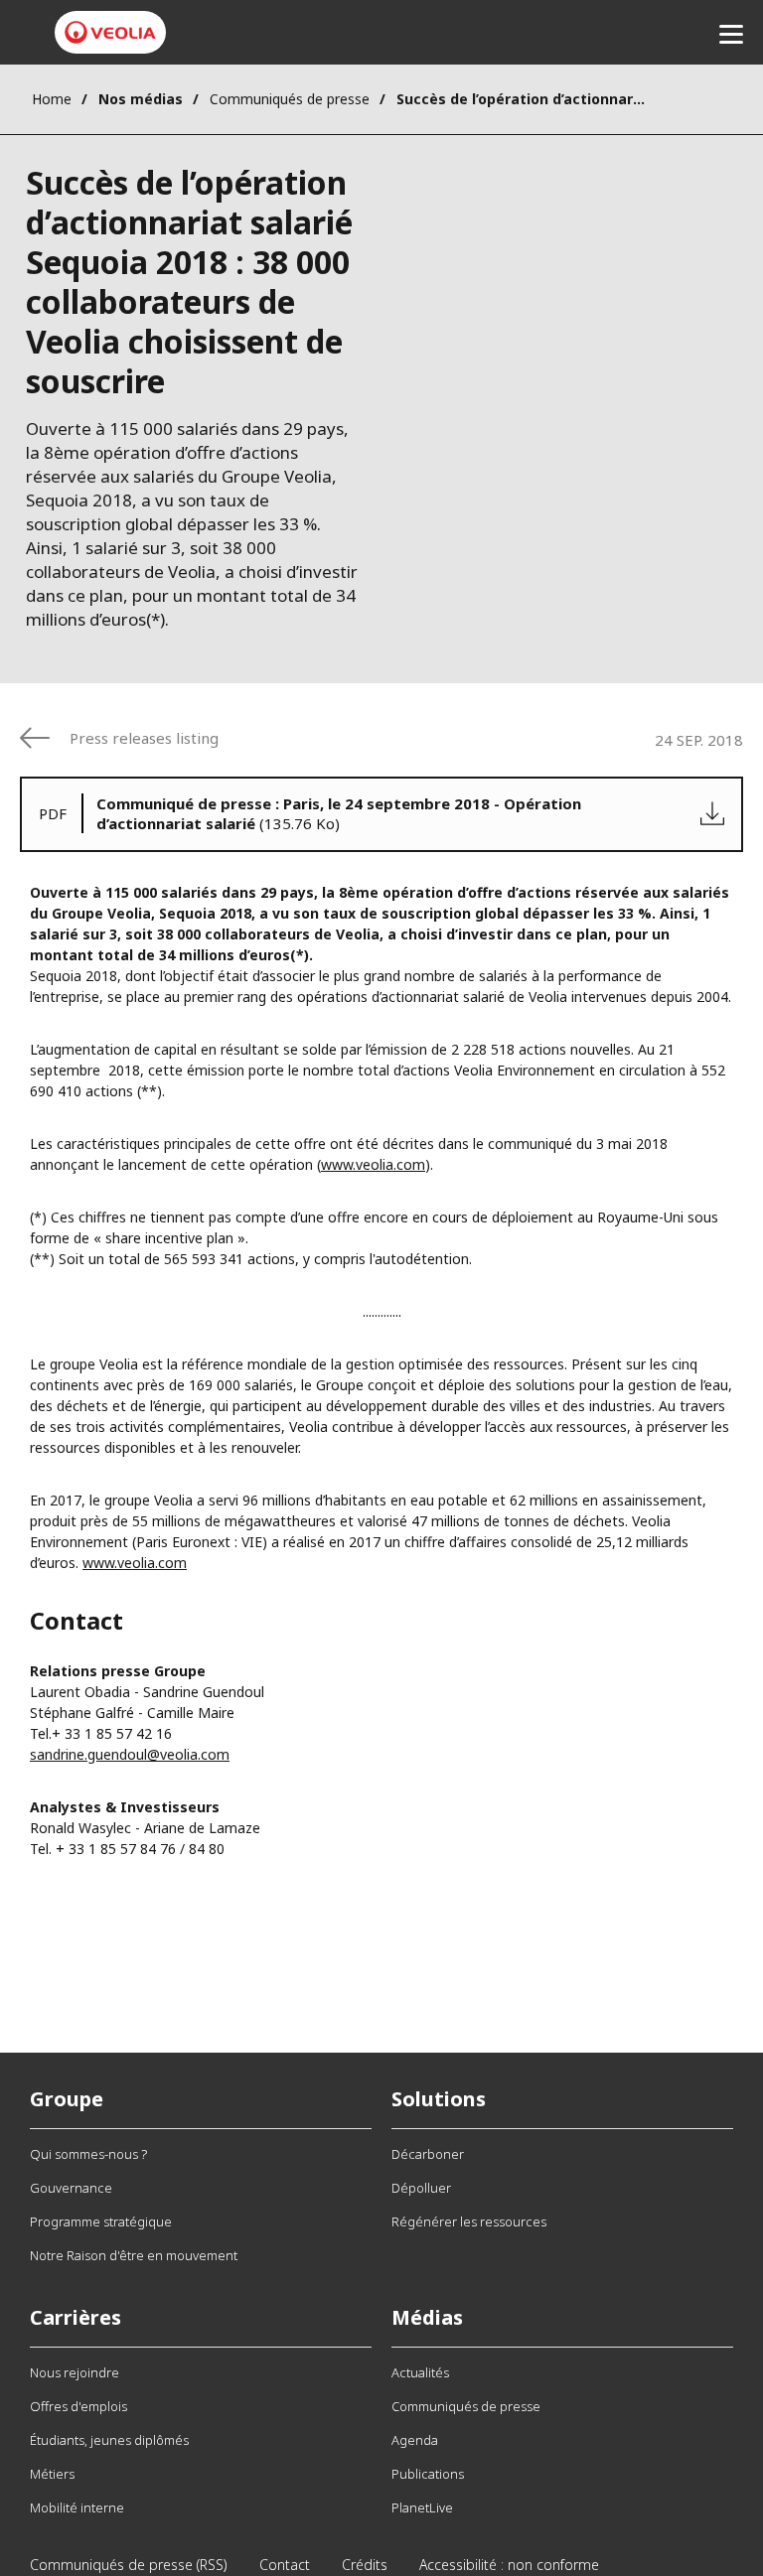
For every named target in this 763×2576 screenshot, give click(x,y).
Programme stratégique (101, 2221)
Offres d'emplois (78, 2406)
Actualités (420, 2372)
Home (52, 99)
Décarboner (428, 2154)
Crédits (365, 2565)
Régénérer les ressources (469, 2221)
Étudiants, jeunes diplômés (109, 2440)
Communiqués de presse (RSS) (129, 2565)
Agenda (415, 2440)
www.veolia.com (373, 1164)
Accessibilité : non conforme (509, 2565)
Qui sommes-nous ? (88, 2154)
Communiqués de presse (290, 99)
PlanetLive (422, 2507)
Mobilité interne (77, 2507)
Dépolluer (421, 2188)
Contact (285, 2565)
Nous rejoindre (75, 2372)
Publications (428, 2474)
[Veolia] (110, 32)
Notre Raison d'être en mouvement (134, 2255)
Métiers (52, 2474)
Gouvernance (71, 2188)
